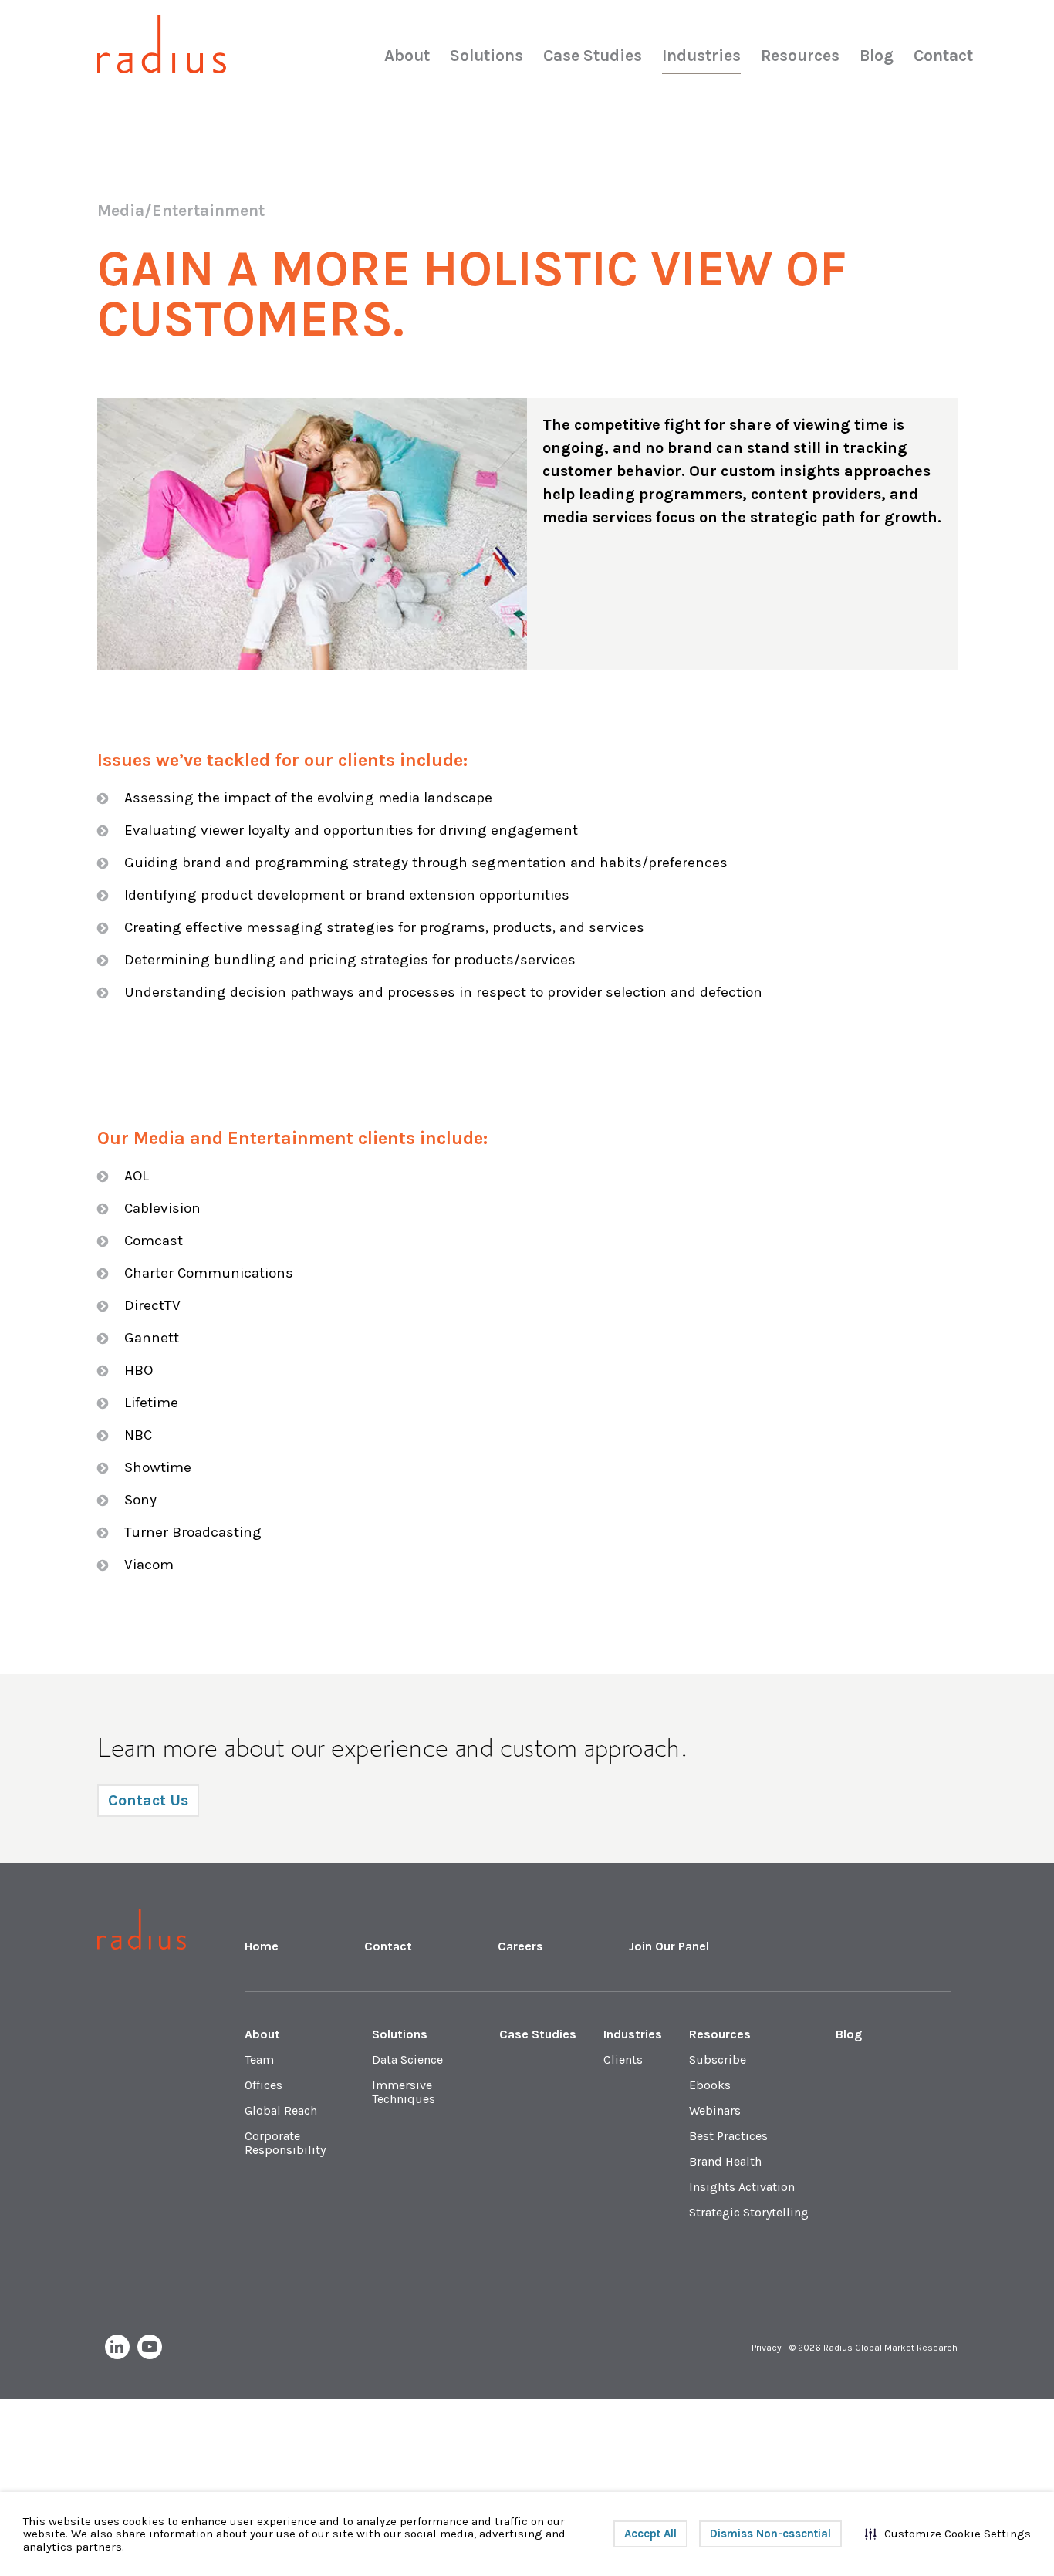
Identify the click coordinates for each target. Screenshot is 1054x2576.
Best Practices (728, 2136)
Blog (877, 56)
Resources (800, 56)
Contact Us (148, 1800)
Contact (943, 56)
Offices (263, 2085)
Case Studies (593, 56)
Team (259, 2059)
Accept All (650, 2534)
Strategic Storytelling (749, 2212)
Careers (520, 1946)
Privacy (767, 2348)
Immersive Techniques (404, 2092)
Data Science (407, 2059)
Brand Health (725, 2161)
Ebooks (710, 2085)
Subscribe (718, 2059)
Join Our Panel (669, 1946)
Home (262, 1946)
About (407, 56)
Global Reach (281, 2110)
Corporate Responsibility (285, 2143)
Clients (623, 2059)
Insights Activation (742, 2187)
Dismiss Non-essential (770, 2534)
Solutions (486, 56)
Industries (701, 56)
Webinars (715, 2110)
